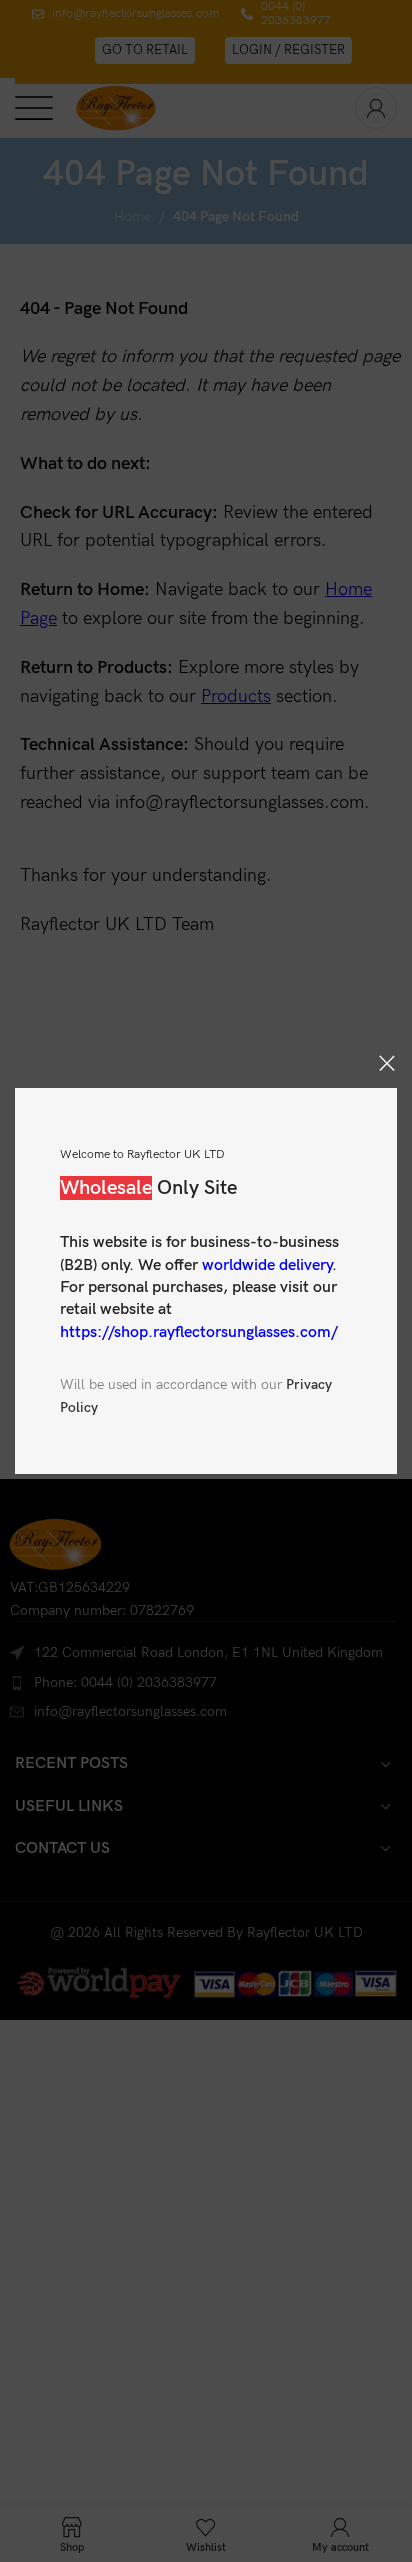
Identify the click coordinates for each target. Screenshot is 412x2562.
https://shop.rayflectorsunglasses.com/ (199, 1332)
